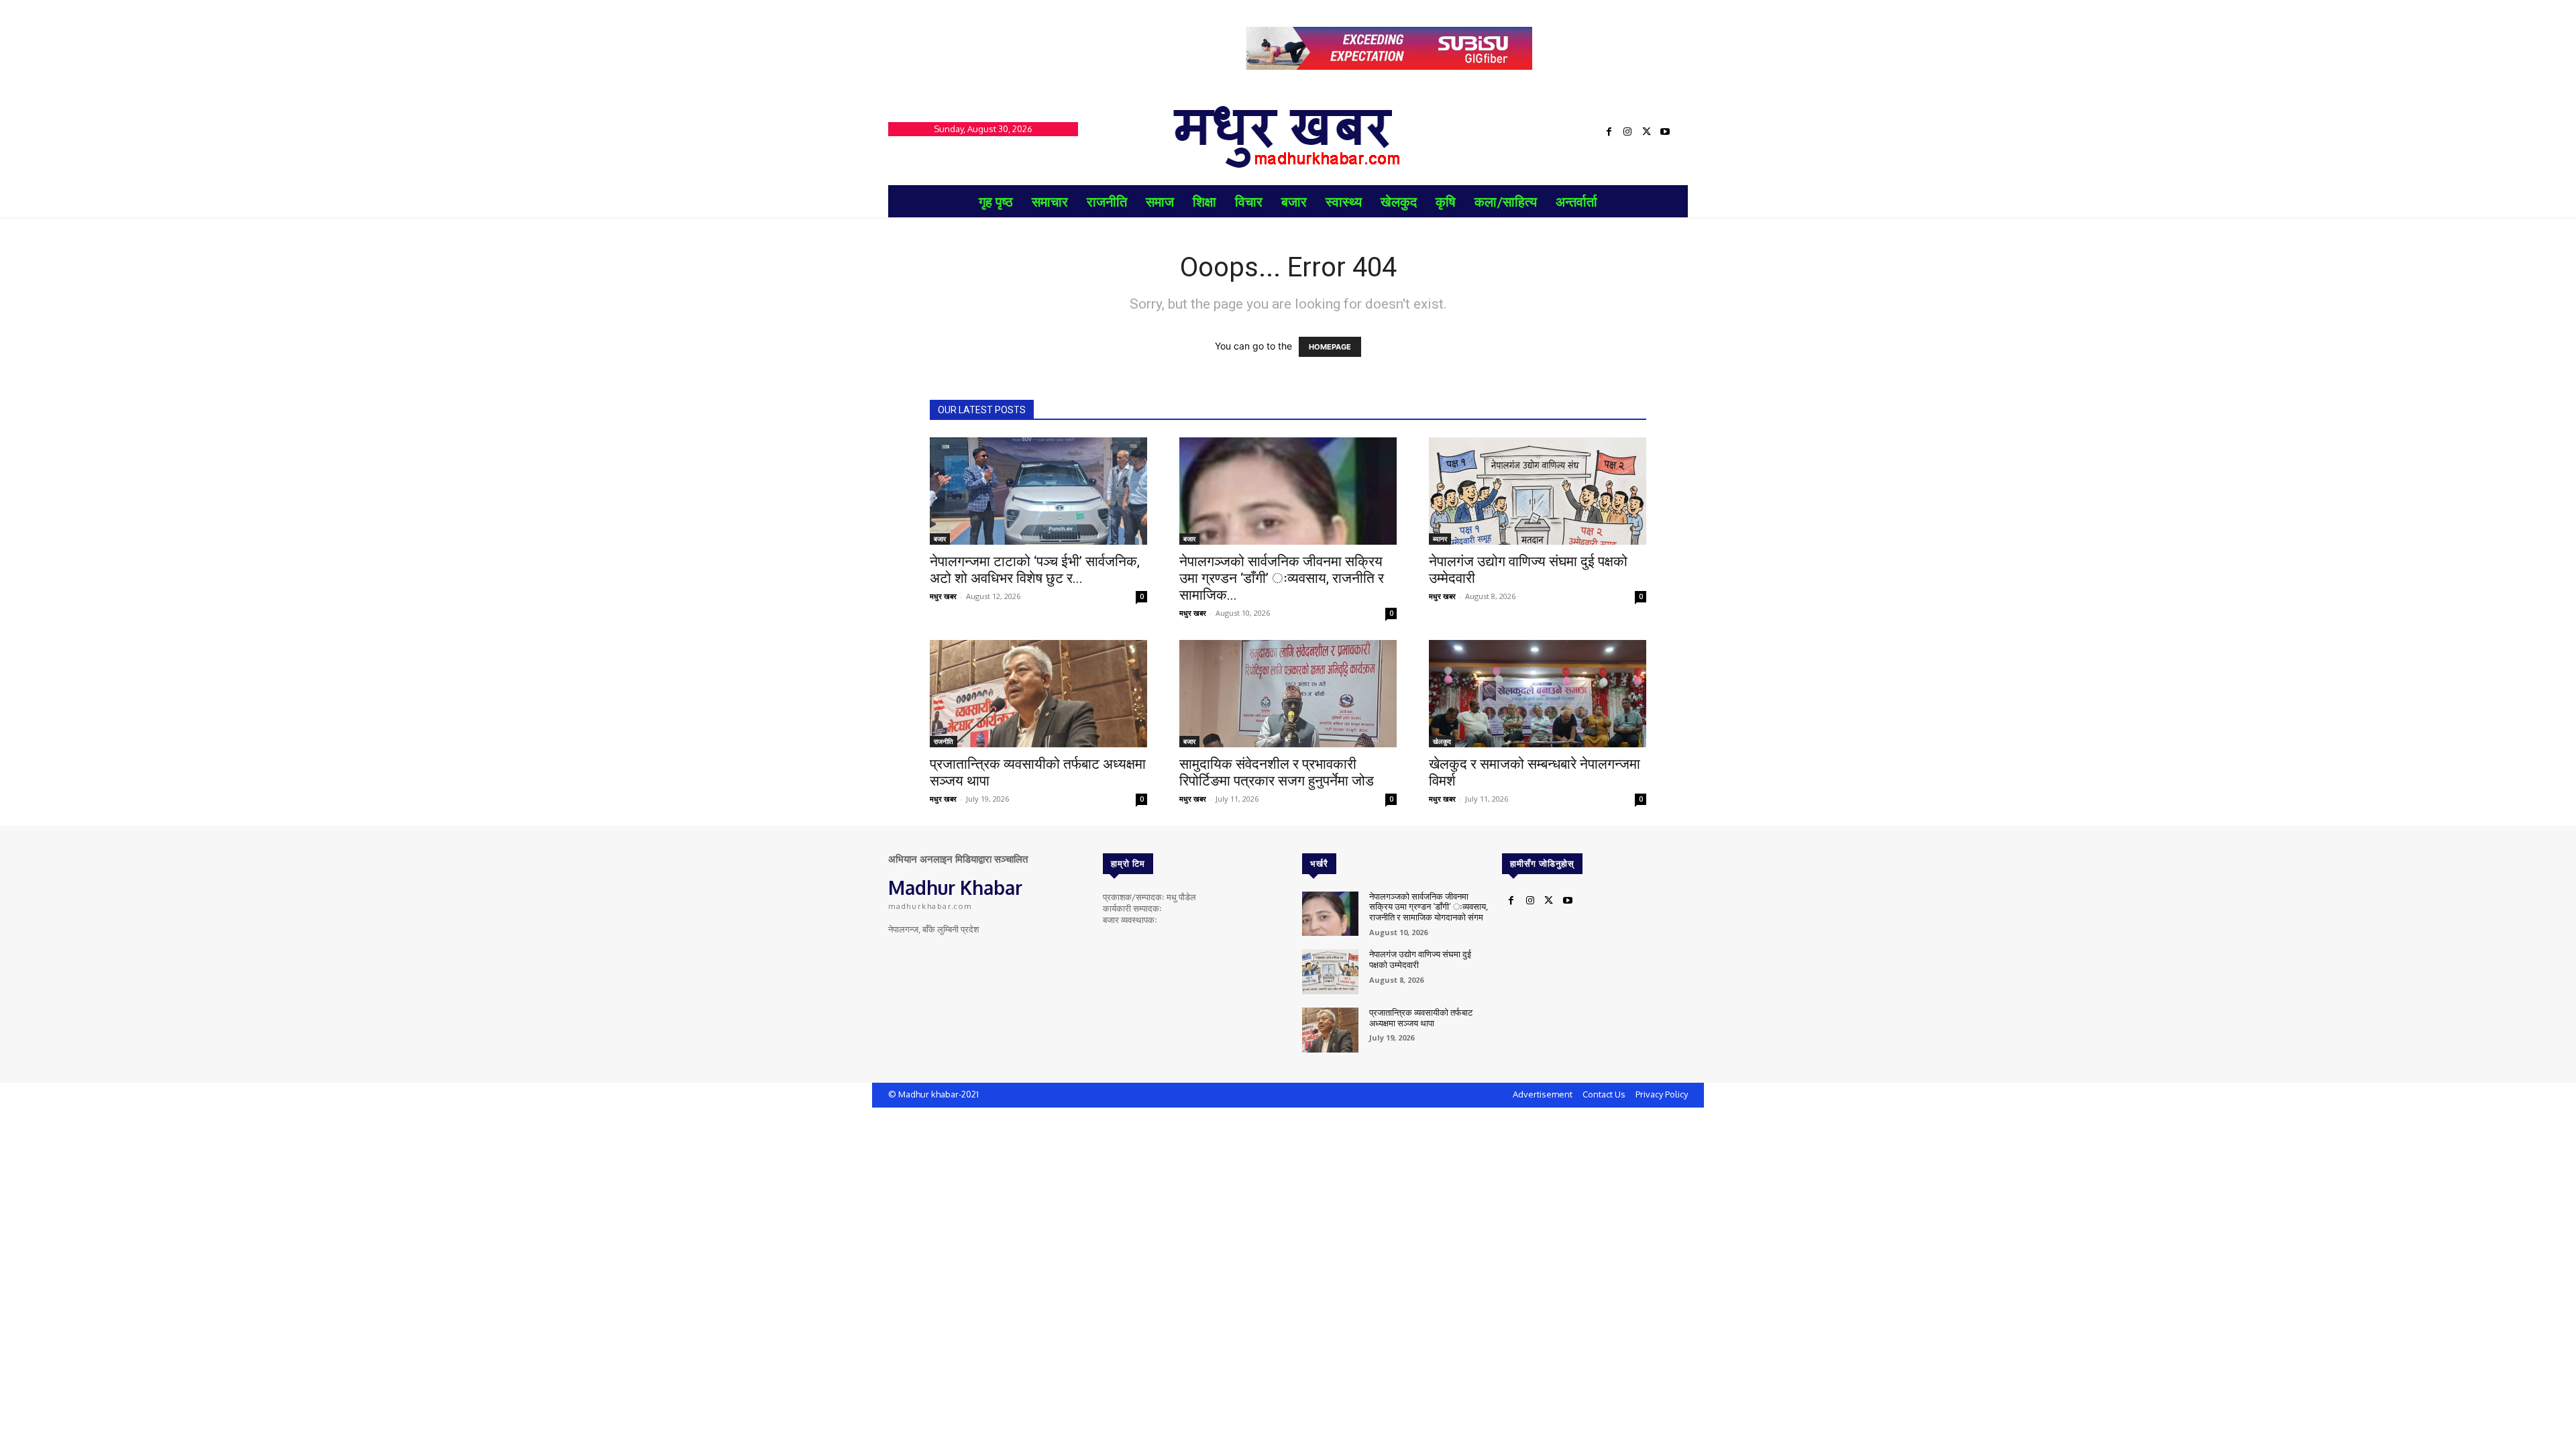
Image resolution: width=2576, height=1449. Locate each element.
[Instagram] (1627, 132)
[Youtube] (1665, 132)
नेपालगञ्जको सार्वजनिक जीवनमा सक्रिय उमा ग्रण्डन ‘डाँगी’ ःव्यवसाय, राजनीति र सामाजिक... (1282, 578)
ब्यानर (1440, 539)
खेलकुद (1442, 741)
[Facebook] (1609, 132)
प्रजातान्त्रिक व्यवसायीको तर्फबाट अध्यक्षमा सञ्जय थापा (1421, 1018)
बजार (940, 539)
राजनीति (944, 741)
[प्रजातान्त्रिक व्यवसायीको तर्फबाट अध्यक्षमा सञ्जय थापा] (1038, 694)
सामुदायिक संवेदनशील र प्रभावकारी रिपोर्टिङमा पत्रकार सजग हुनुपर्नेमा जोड (1277, 772)
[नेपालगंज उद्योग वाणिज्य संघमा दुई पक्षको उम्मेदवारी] (1538, 491)
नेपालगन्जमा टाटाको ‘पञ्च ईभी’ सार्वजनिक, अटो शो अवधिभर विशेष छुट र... (1035, 570)
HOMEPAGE (1330, 347)
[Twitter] (1646, 132)
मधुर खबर (943, 596)
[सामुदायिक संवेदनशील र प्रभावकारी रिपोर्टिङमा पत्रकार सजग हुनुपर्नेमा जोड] (1288, 694)
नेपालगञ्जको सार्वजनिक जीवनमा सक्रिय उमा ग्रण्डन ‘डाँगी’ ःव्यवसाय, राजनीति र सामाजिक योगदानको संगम (1429, 907)
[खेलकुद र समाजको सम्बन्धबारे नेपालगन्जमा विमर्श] (1538, 694)
